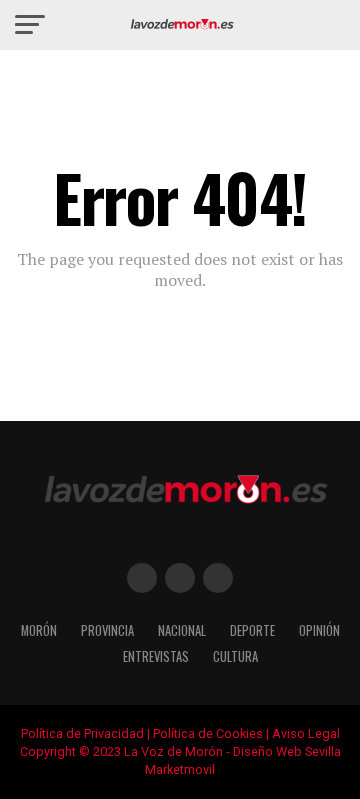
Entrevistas (156, 656)
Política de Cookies (208, 733)
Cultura (235, 656)
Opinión (319, 630)
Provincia (107, 630)
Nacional (182, 630)
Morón (39, 630)
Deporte (252, 630)
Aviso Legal (306, 733)
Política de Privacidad (82, 733)
